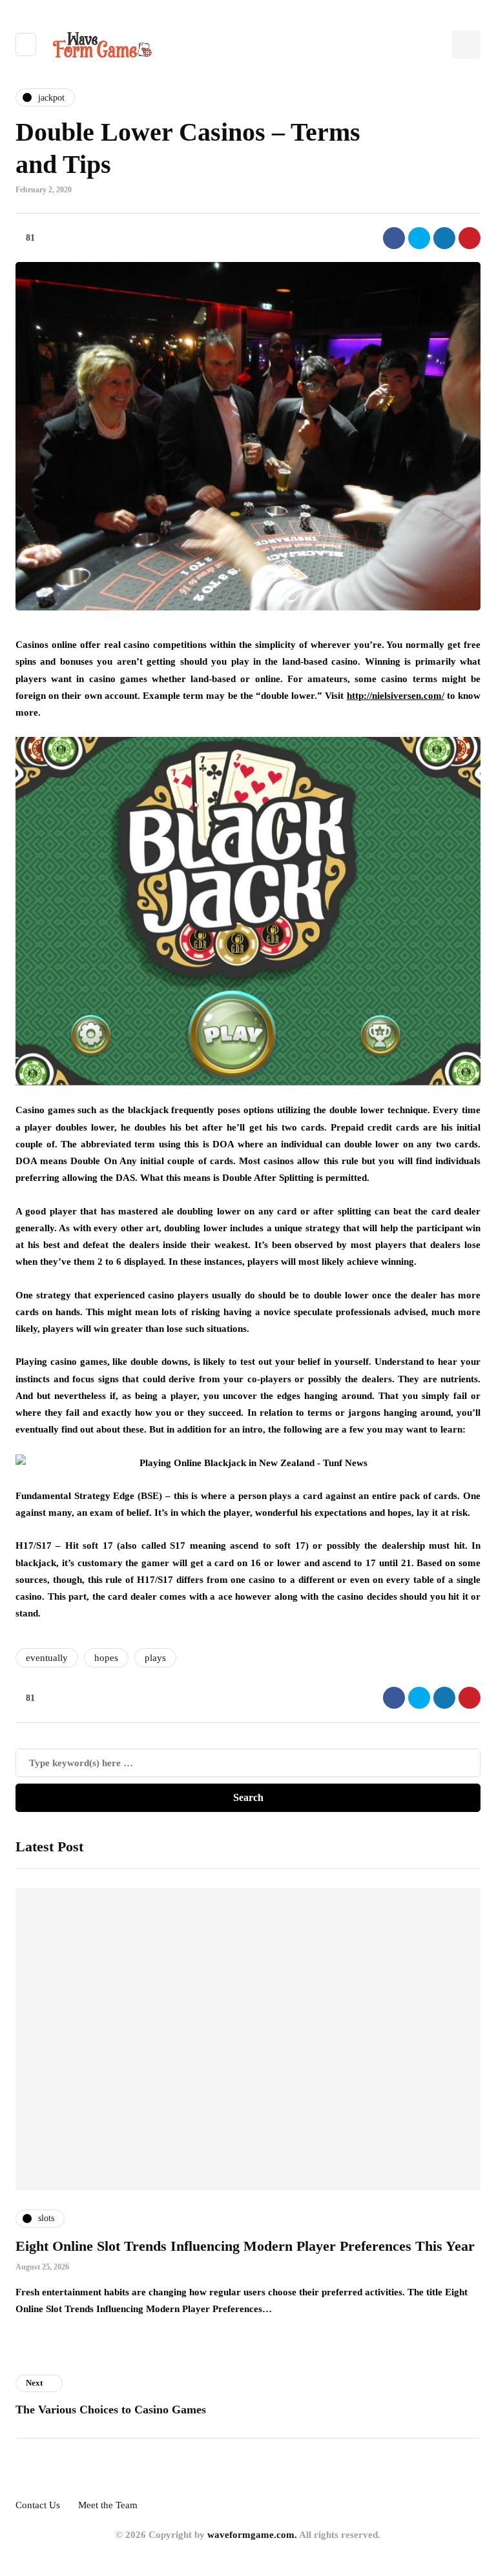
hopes (106, 1658)
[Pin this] (470, 238)
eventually (47, 1658)
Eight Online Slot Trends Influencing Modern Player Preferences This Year (245, 2246)
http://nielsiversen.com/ (396, 696)
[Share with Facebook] (394, 238)
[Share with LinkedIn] (444, 238)
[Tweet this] (419, 238)
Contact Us (38, 2505)
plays (155, 1658)
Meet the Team (108, 2505)
